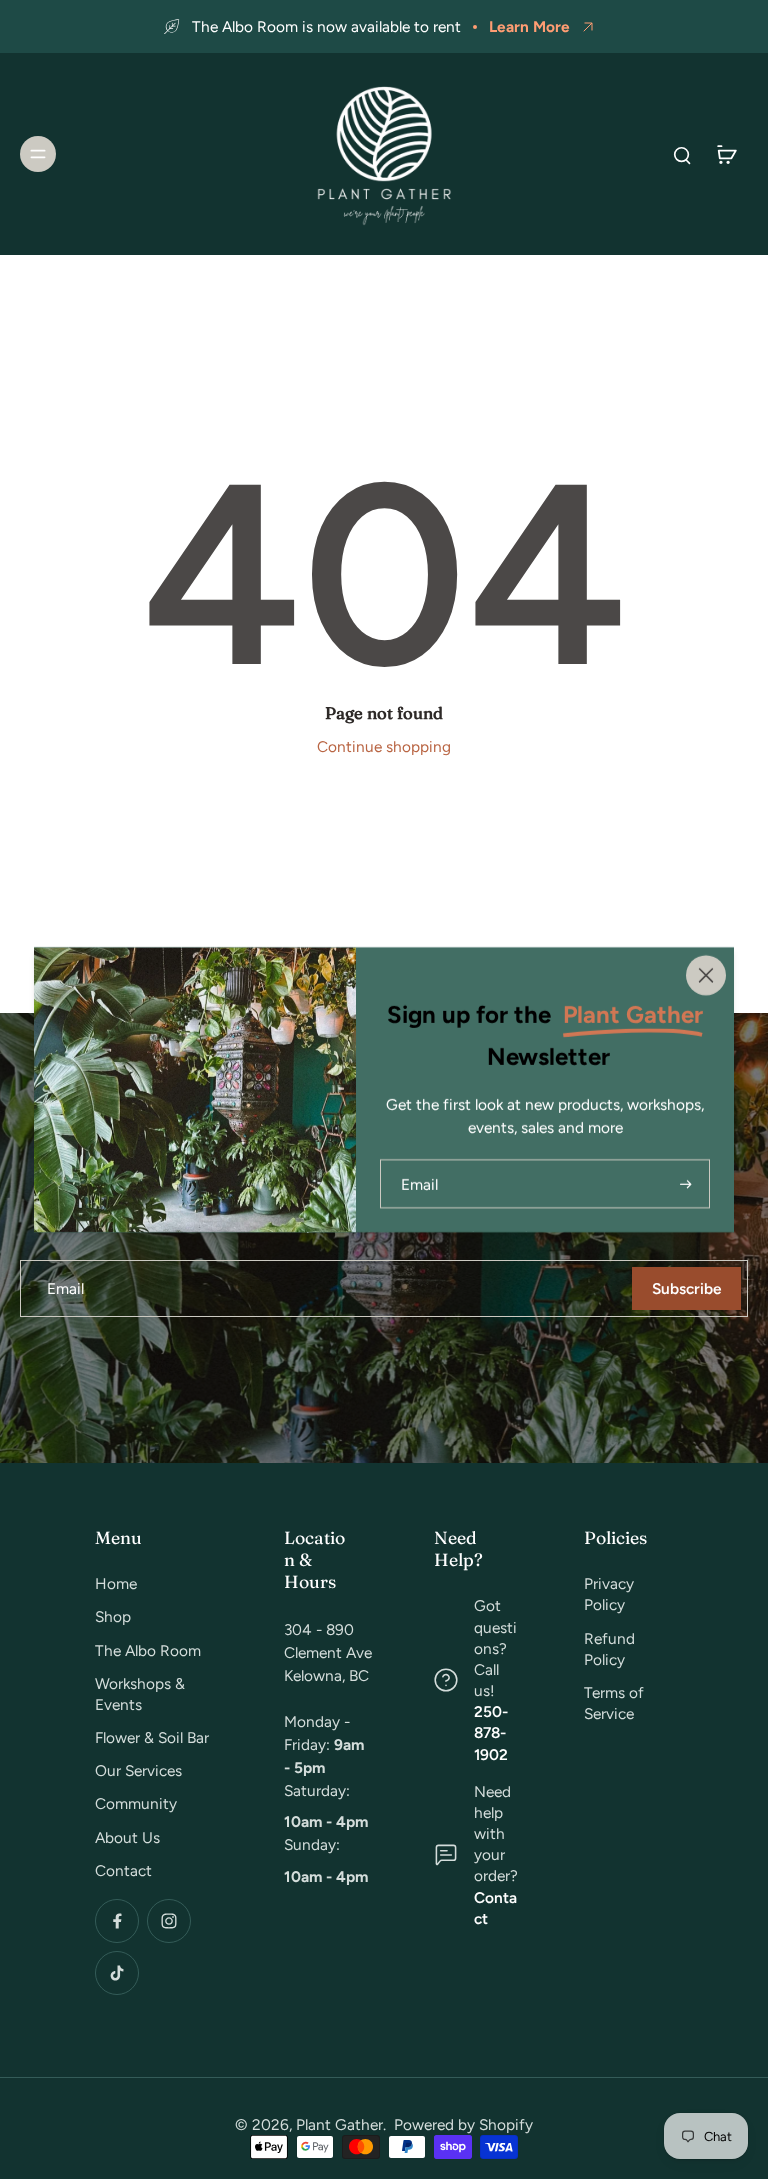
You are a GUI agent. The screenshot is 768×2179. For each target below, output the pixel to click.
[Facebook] (117, 1921)
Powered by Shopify (463, 2124)
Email (65, 1288)
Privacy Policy (609, 1594)
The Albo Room (148, 1650)
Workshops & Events (140, 1694)
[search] (682, 154)
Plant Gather (339, 2124)
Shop (113, 1616)
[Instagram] (169, 1921)
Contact (123, 1870)
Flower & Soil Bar (152, 1737)
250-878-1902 (491, 1732)
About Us (127, 1837)
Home (116, 1583)
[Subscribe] (684, 1183)
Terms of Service (614, 1703)
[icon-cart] (726, 154)
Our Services (138, 1770)
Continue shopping (384, 746)
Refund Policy (609, 1649)
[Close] (706, 975)
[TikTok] (117, 1973)
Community (136, 1803)
